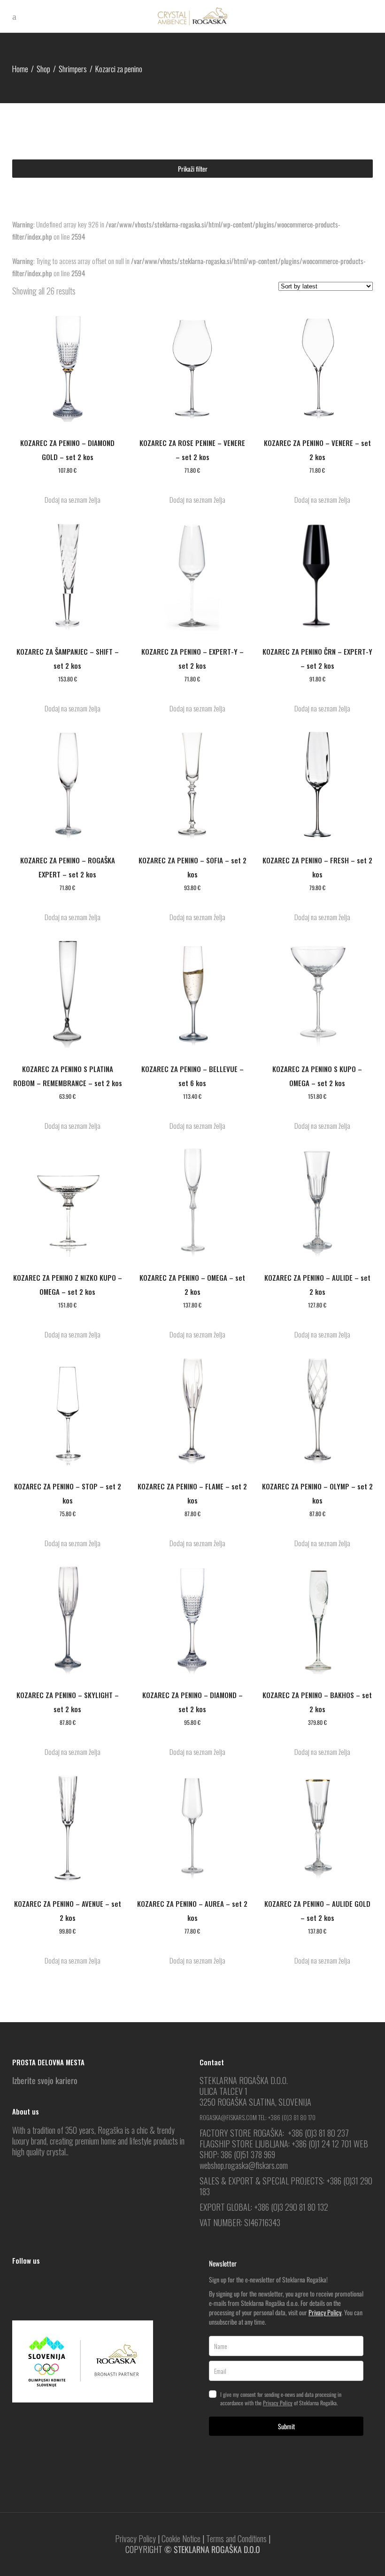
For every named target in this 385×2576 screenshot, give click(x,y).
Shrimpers (73, 69)
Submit (286, 2426)
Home (20, 69)
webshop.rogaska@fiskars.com (244, 2165)
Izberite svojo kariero (45, 2080)
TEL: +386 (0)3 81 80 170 (287, 2117)
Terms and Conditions (236, 2538)
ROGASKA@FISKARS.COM (228, 2117)
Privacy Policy (325, 2312)
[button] (68, 500)
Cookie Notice (181, 2538)
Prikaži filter (193, 169)
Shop (43, 69)
